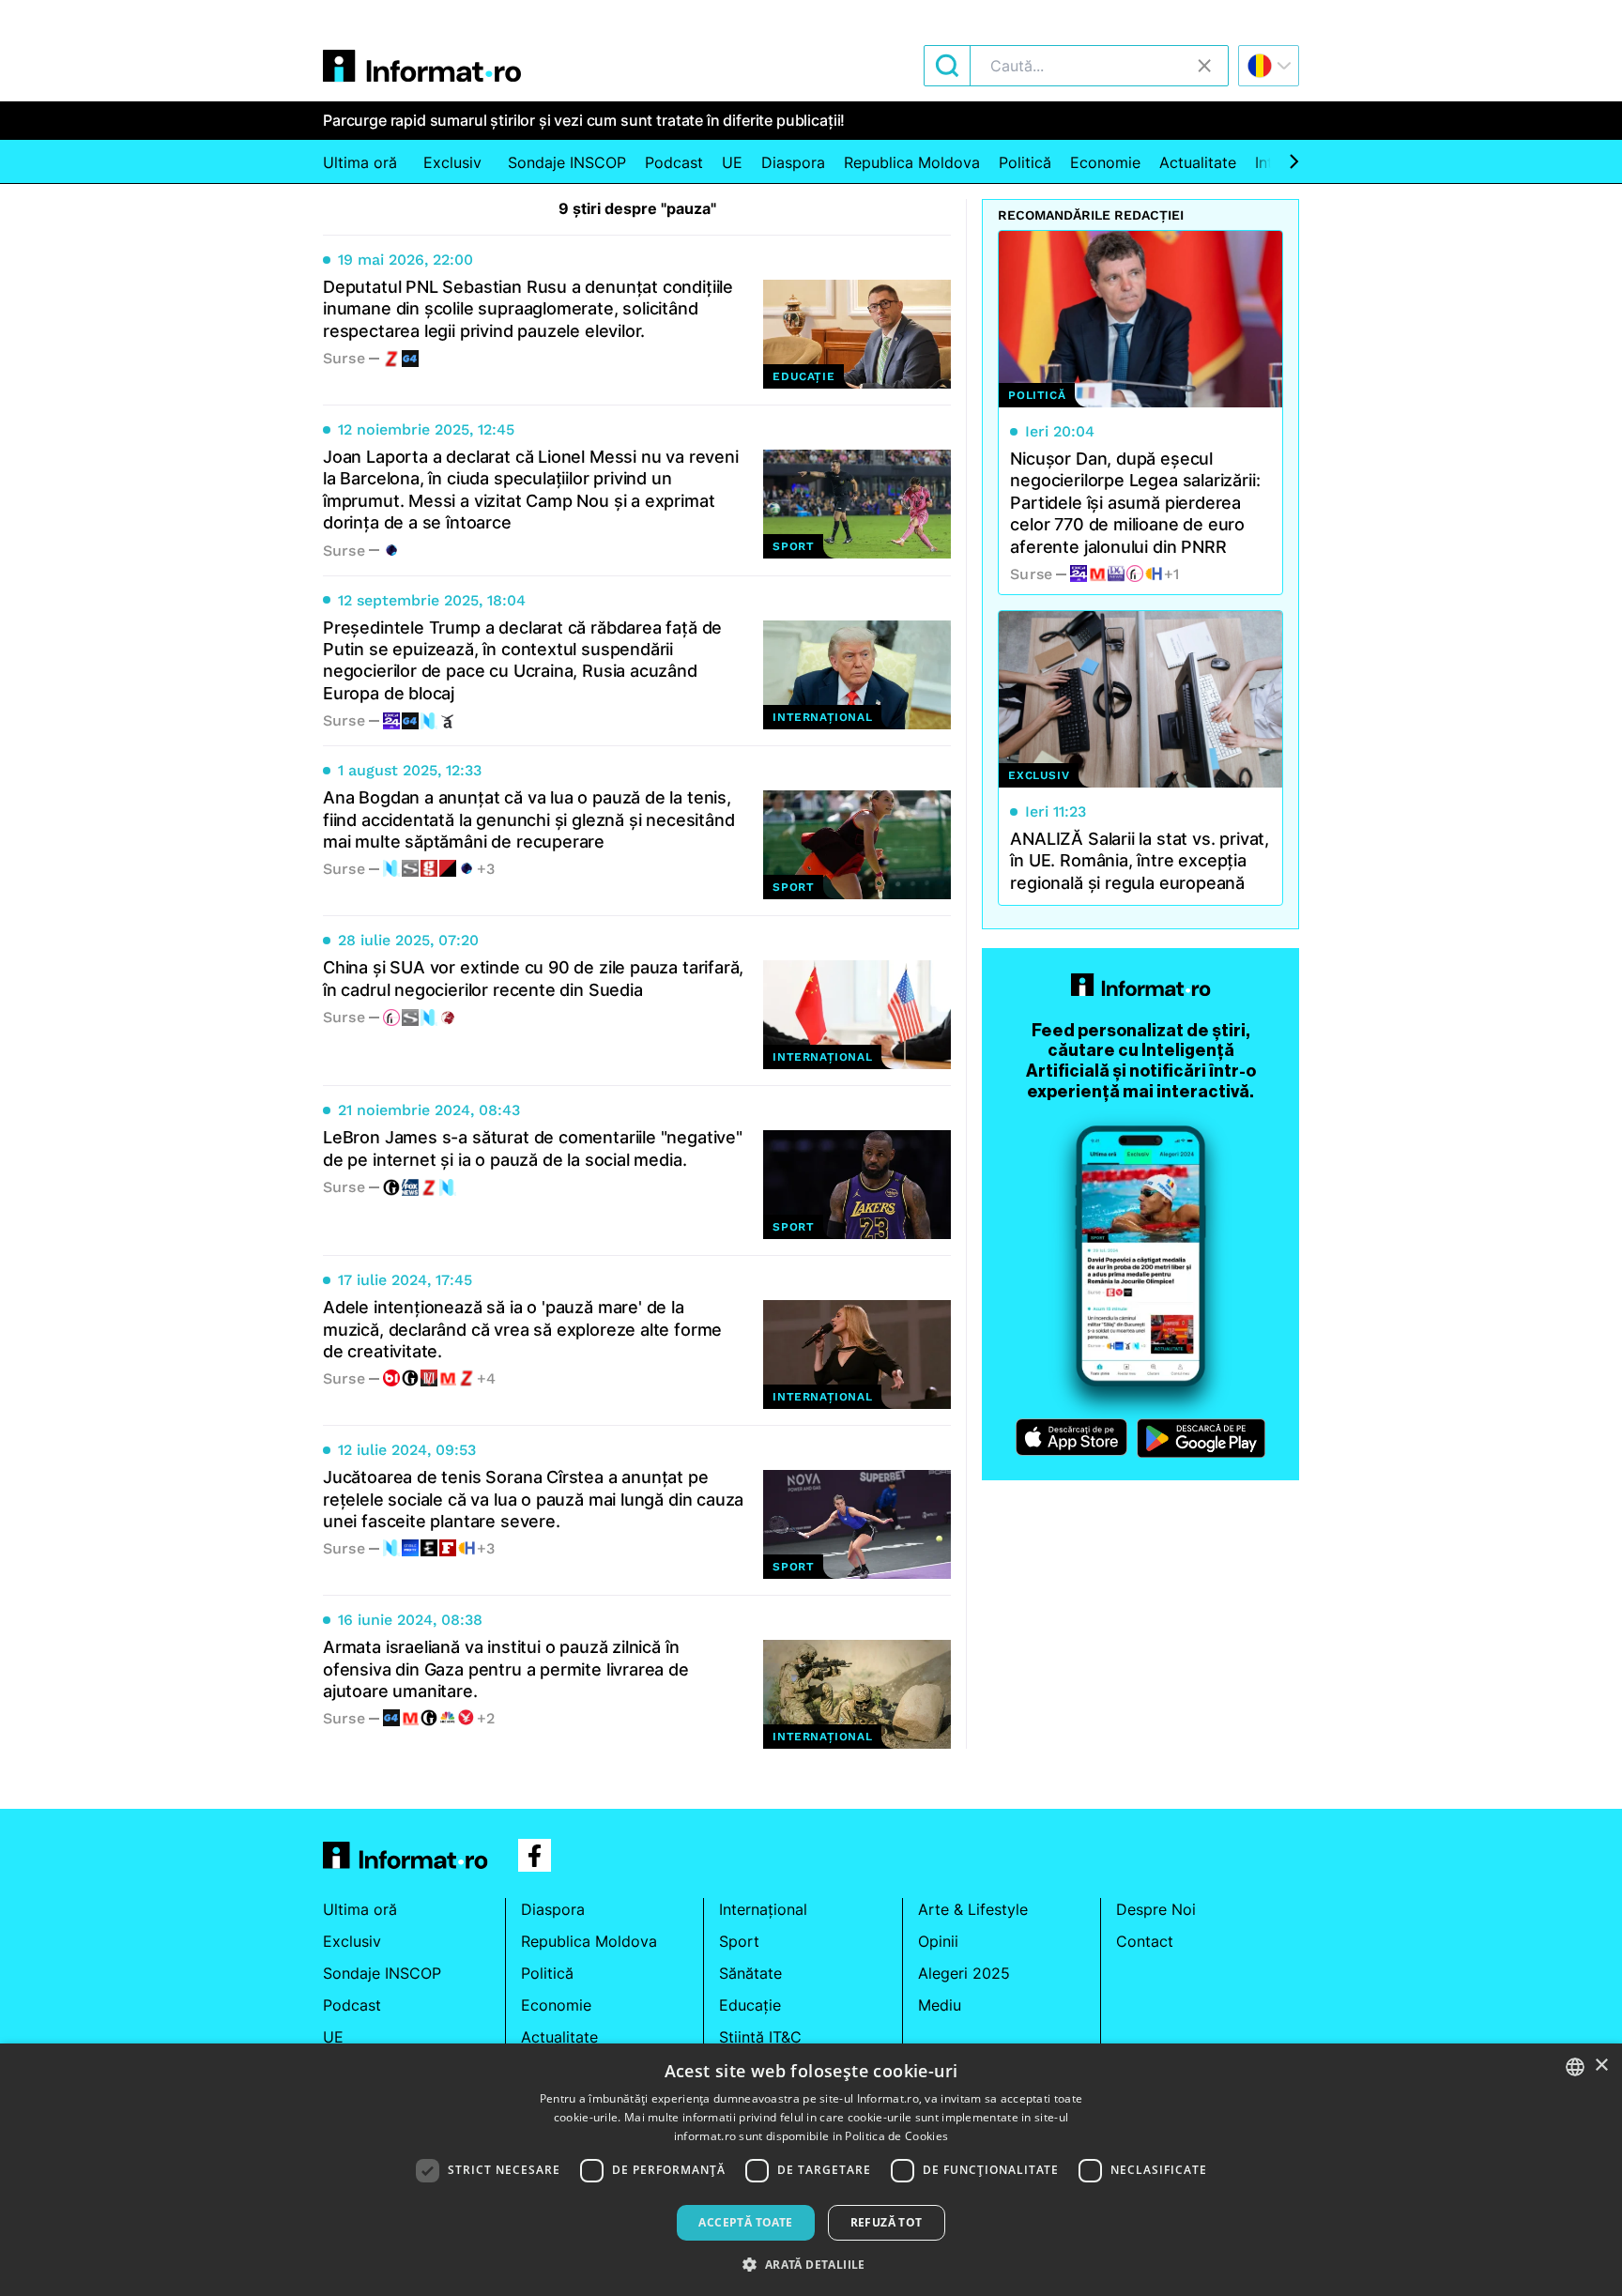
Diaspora (793, 162)
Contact (1145, 1941)
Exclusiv (452, 162)
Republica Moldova (912, 162)
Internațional (763, 1909)
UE (732, 162)
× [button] (1601, 2066)
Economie (1105, 162)
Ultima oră (360, 162)
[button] (811, 2264)
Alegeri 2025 (964, 1973)
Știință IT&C (760, 2037)
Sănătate (750, 1973)
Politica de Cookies (896, 2136)
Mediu (940, 2005)
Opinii (938, 1941)
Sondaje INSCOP (567, 162)
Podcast (674, 162)
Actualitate (1198, 162)
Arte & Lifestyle (973, 1909)
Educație (750, 2005)
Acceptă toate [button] (745, 2222)
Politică (1025, 162)
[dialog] (811, 2170)
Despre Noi (1156, 1909)
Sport (739, 1941)
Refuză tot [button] (887, 2222)
